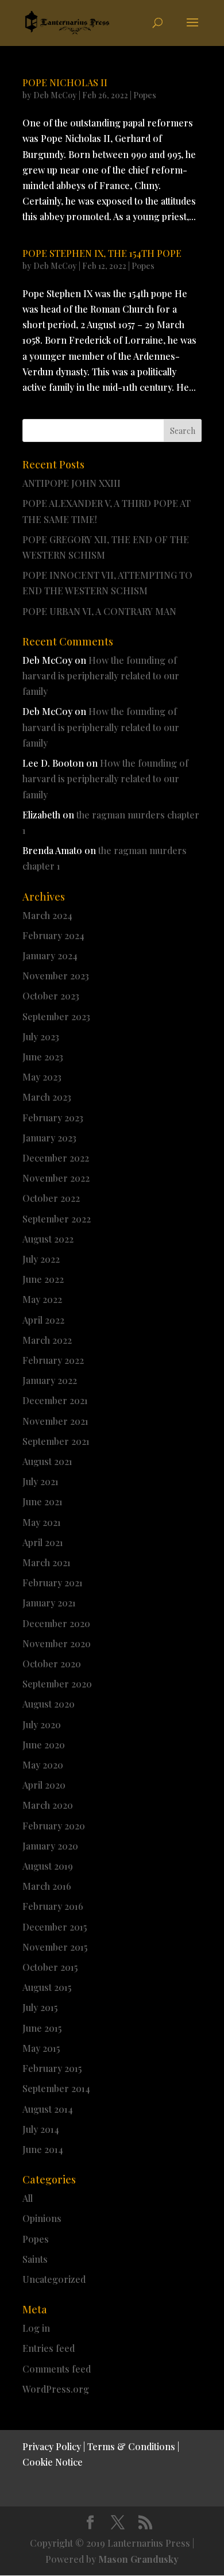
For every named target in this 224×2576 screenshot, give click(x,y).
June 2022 (43, 1279)
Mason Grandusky (138, 2559)
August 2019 (48, 1866)
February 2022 (53, 1360)
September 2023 (56, 1016)
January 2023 (49, 1138)
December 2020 (56, 1623)
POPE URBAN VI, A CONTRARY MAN (99, 611)
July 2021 (40, 1481)
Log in (36, 2328)
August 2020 (49, 1704)
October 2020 (52, 1664)
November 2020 (57, 1643)
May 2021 (42, 1522)
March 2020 (48, 1805)
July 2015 (40, 2007)
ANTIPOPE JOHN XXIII (72, 483)
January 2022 (50, 1380)
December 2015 (55, 1927)
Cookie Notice (53, 2462)
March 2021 (47, 1562)
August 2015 (47, 1987)
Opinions (42, 2218)
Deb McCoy (55, 95)
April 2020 (44, 1785)
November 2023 (56, 976)
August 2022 (48, 1239)
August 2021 (47, 1461)
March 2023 (47, 1097)
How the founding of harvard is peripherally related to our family (101, 676)
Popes (145, 95)
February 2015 (52, 2068)
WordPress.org (56, 2389)
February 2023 (53, 1118)
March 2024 (47, 915)
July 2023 (41, 1037)
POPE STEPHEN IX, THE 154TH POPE (102, 253)
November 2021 (55, 1421)
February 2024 (53, 935)
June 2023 (43, 1057)
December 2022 (56, 1158)
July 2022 (41, 1259)
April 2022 (43, 1320)
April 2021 (43, 1542)
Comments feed (57, 2369)
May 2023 (42, 1077)
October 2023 (51, 996)
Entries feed (49, 2348)
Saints (35, 2259)
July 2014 (41, 2129)
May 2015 (41, 2048)
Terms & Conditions (131, 2446)
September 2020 (57, 1684)
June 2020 (44, 1745)
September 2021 (56, 1441)
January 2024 (50, 956)
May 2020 (43, 1765)
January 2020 (50, 1846)
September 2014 (56, 2088)
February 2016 (53, 1906)
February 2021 (53, 1583)
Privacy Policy (52, 2446)
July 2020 (42, 1725)
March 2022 (47, 1340)
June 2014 (43, 2149)
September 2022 (57, 1219)
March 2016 (47, 1886)
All (28, 2198)
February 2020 (54, 1826)
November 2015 (55, 1947)
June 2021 (43, 1502)
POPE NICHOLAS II (65, 82)
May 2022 (42, 1299)
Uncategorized (54, 2279)
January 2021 (49, 1603)
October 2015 (50, 1967)
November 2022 (56, 1178)
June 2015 (42, 2028)
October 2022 (51, 1198)
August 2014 (48, 2109)
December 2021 (55, 1400)
